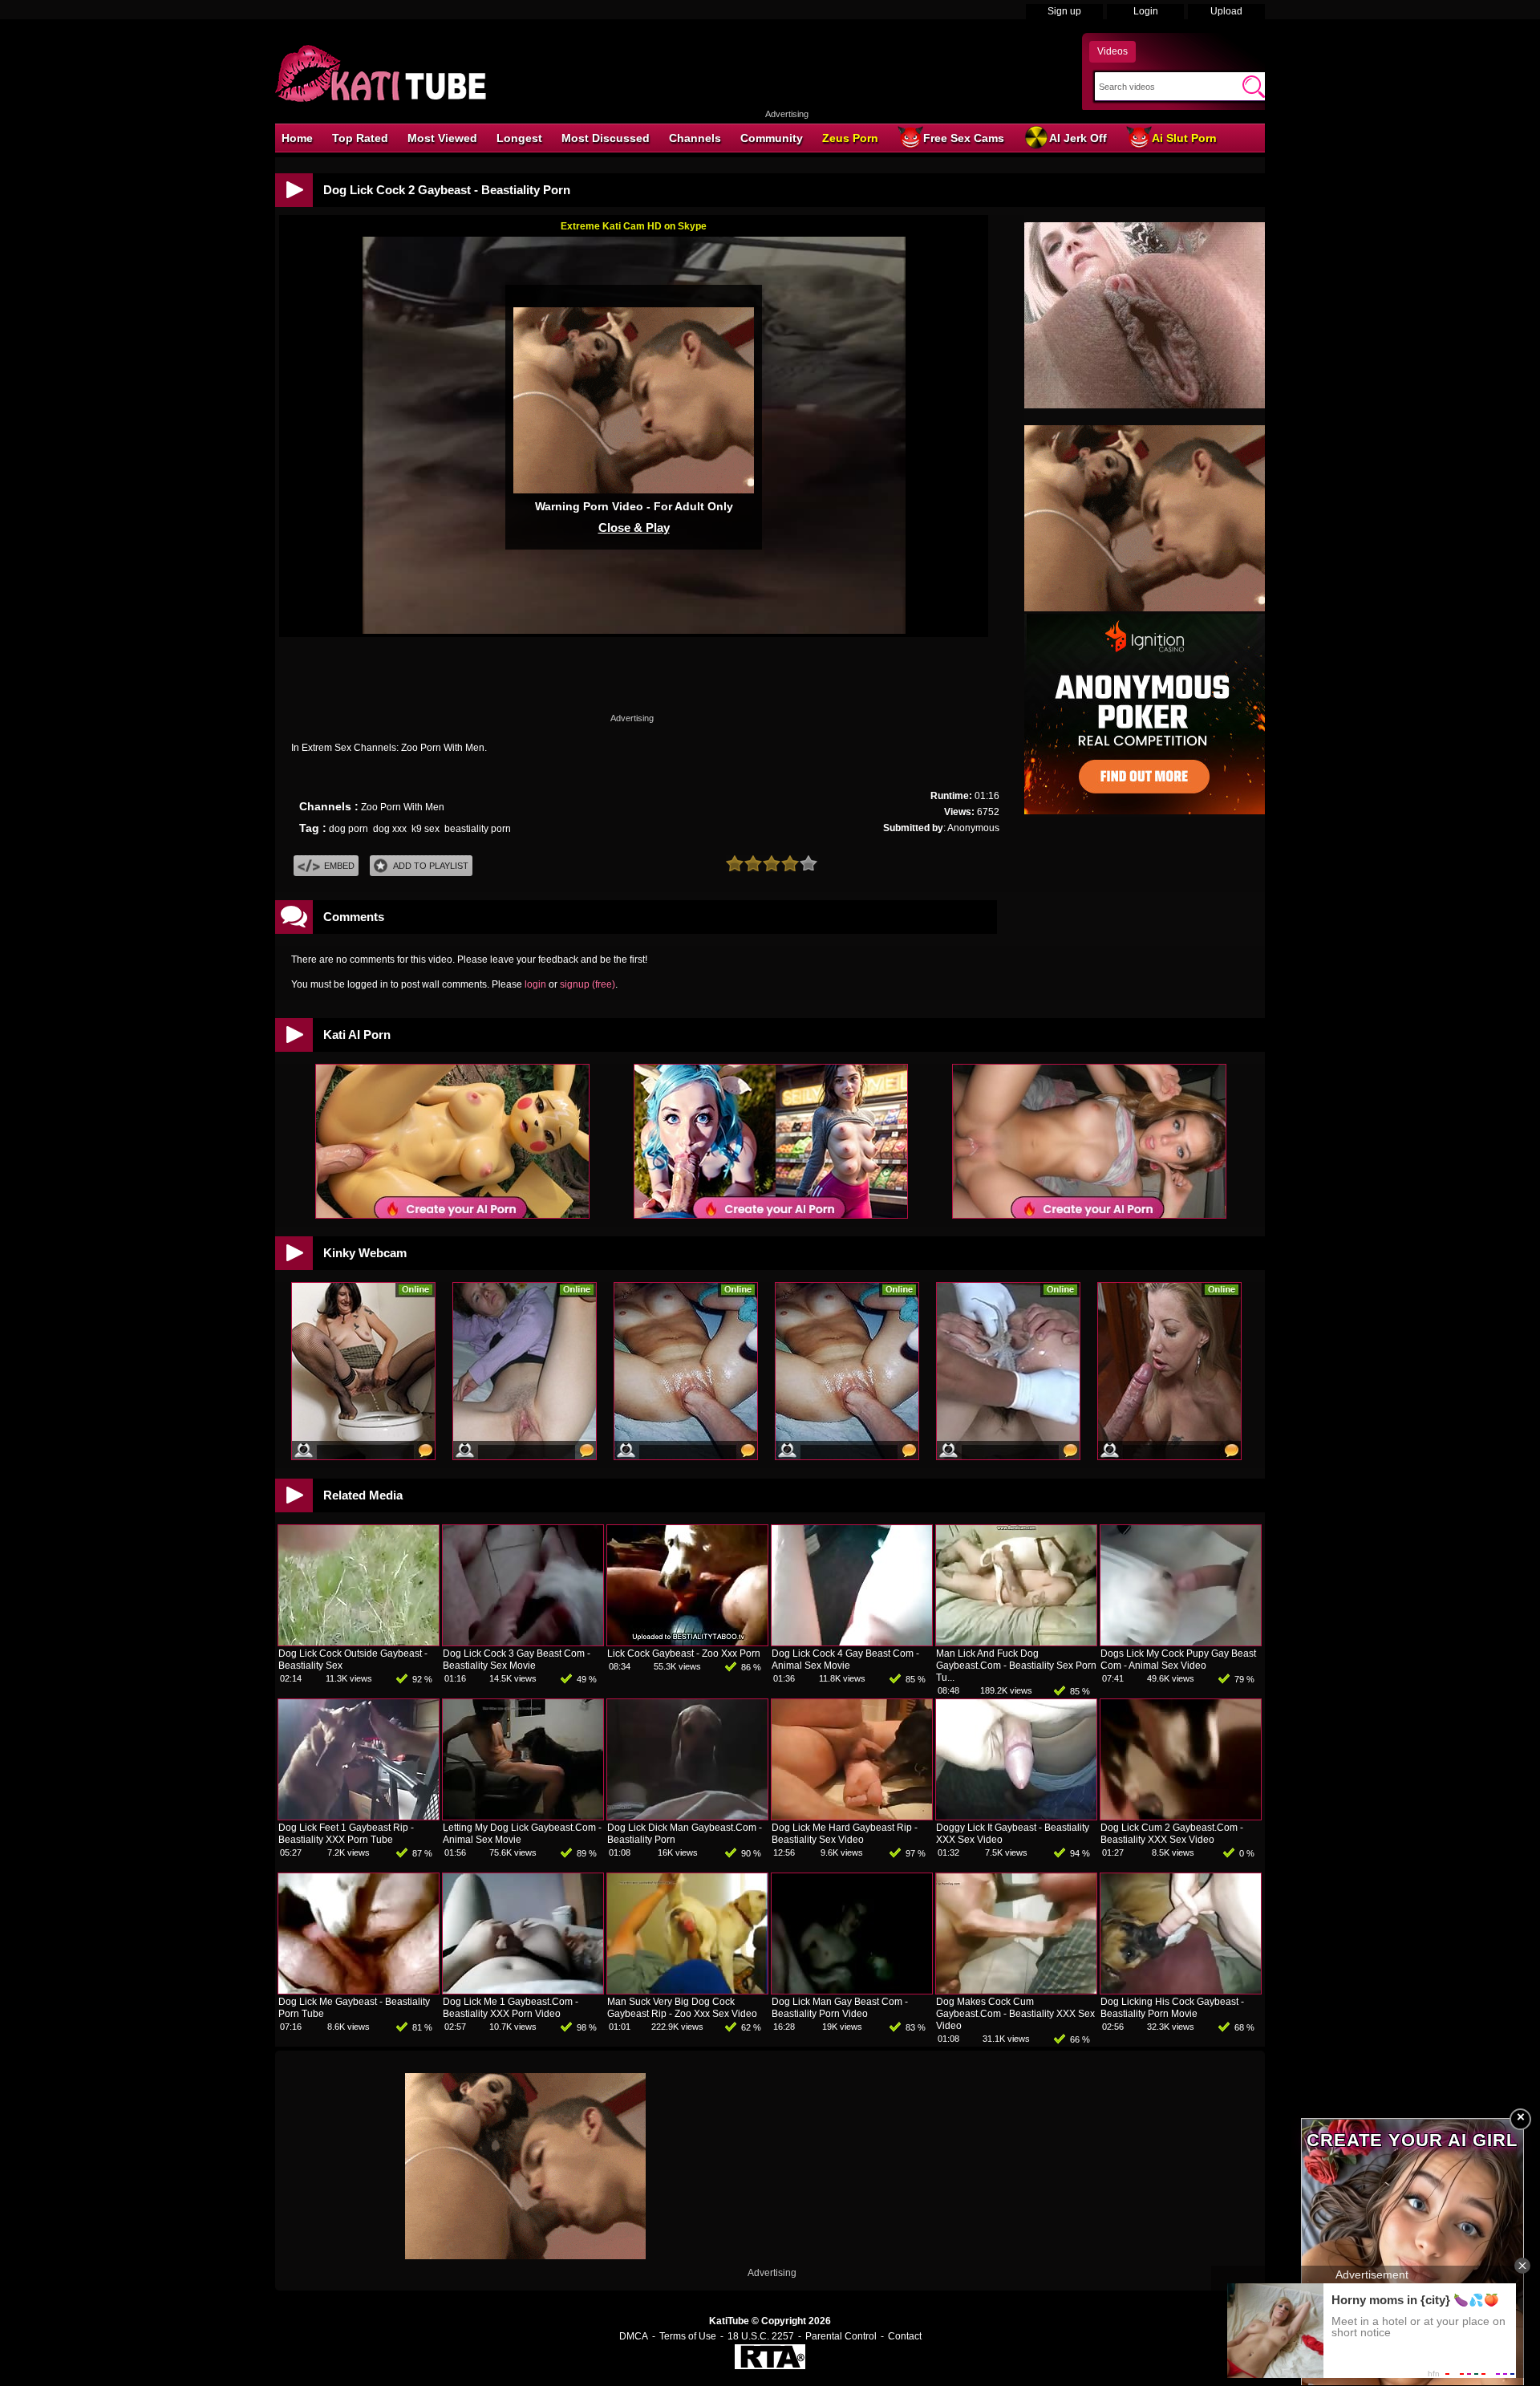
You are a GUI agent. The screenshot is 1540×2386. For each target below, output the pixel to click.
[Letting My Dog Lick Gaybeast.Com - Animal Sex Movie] (523, 1816)
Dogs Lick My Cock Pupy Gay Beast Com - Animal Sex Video (1178, 1660)
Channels (695, 138)
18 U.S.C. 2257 (761, 2336)
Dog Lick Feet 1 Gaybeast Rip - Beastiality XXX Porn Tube (346, 1834)
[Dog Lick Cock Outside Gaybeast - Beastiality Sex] (359, 1642)
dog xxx (390, 829)
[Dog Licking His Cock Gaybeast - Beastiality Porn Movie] (1181, 1990)
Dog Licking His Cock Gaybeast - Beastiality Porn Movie (1172, 2008)
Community (772, 138)
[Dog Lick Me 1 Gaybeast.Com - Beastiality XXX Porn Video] (523, 1990)
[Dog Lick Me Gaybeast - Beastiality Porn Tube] (359, 1990)
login (535, 984)
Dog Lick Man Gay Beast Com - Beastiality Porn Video (840, 2008)
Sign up (1064, 11)
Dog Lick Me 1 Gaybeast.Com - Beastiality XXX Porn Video (511, 2008)
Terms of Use (688, 2336)
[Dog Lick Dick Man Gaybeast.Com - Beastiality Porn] (687, 1816)
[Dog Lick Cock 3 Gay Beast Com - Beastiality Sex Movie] (523, 1642)
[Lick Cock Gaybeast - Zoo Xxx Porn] (687, 1642)
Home (297, 138)
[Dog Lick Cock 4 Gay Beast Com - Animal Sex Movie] (852, 1642)
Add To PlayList (431, 866)
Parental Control (841, 2336)
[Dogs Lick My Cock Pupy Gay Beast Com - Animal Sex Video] (1181, 1642)
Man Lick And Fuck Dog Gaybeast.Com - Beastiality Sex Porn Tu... (1016, 1666)
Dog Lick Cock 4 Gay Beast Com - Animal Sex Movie (845, 1660)
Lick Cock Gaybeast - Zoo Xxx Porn (684, 1654)
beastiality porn (478, 829)
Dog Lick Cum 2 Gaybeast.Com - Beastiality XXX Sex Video (1172, 1834)
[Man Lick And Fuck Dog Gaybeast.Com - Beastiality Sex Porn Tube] (1016, 1642)
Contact (905, 2336)
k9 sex (426, 829)
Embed (339, 866)
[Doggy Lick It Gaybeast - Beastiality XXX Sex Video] (1016, 1816)
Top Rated (360, 138)
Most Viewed (442, 138)
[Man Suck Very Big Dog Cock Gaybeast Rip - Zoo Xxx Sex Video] (687, 1990)
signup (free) (588, 984)
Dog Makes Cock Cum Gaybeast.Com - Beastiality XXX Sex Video (1015, 2014)
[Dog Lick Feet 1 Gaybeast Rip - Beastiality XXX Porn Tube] (359, 1816)
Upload (1226, 11)
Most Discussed (606, 138)
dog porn (349, 829)
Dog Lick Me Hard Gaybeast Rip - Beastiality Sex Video (845, 1834)
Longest (519, 138)
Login (1146, 11)
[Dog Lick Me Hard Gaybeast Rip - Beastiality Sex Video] (852, 1816)
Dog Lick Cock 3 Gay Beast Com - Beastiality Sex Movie (517, 1660)
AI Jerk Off (1078, 138)
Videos (1112, 51)
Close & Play (634, 528)
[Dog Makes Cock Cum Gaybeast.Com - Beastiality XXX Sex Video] (1016, 1990)
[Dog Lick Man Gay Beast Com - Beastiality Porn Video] (852, 1990)
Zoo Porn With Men (403, 807)
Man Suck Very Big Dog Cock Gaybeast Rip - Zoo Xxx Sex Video (682, 2008)
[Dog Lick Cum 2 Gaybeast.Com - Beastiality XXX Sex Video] (1181, 1816)
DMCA (634, 2336)
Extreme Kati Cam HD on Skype (634, 226)
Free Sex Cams (964, 138)
